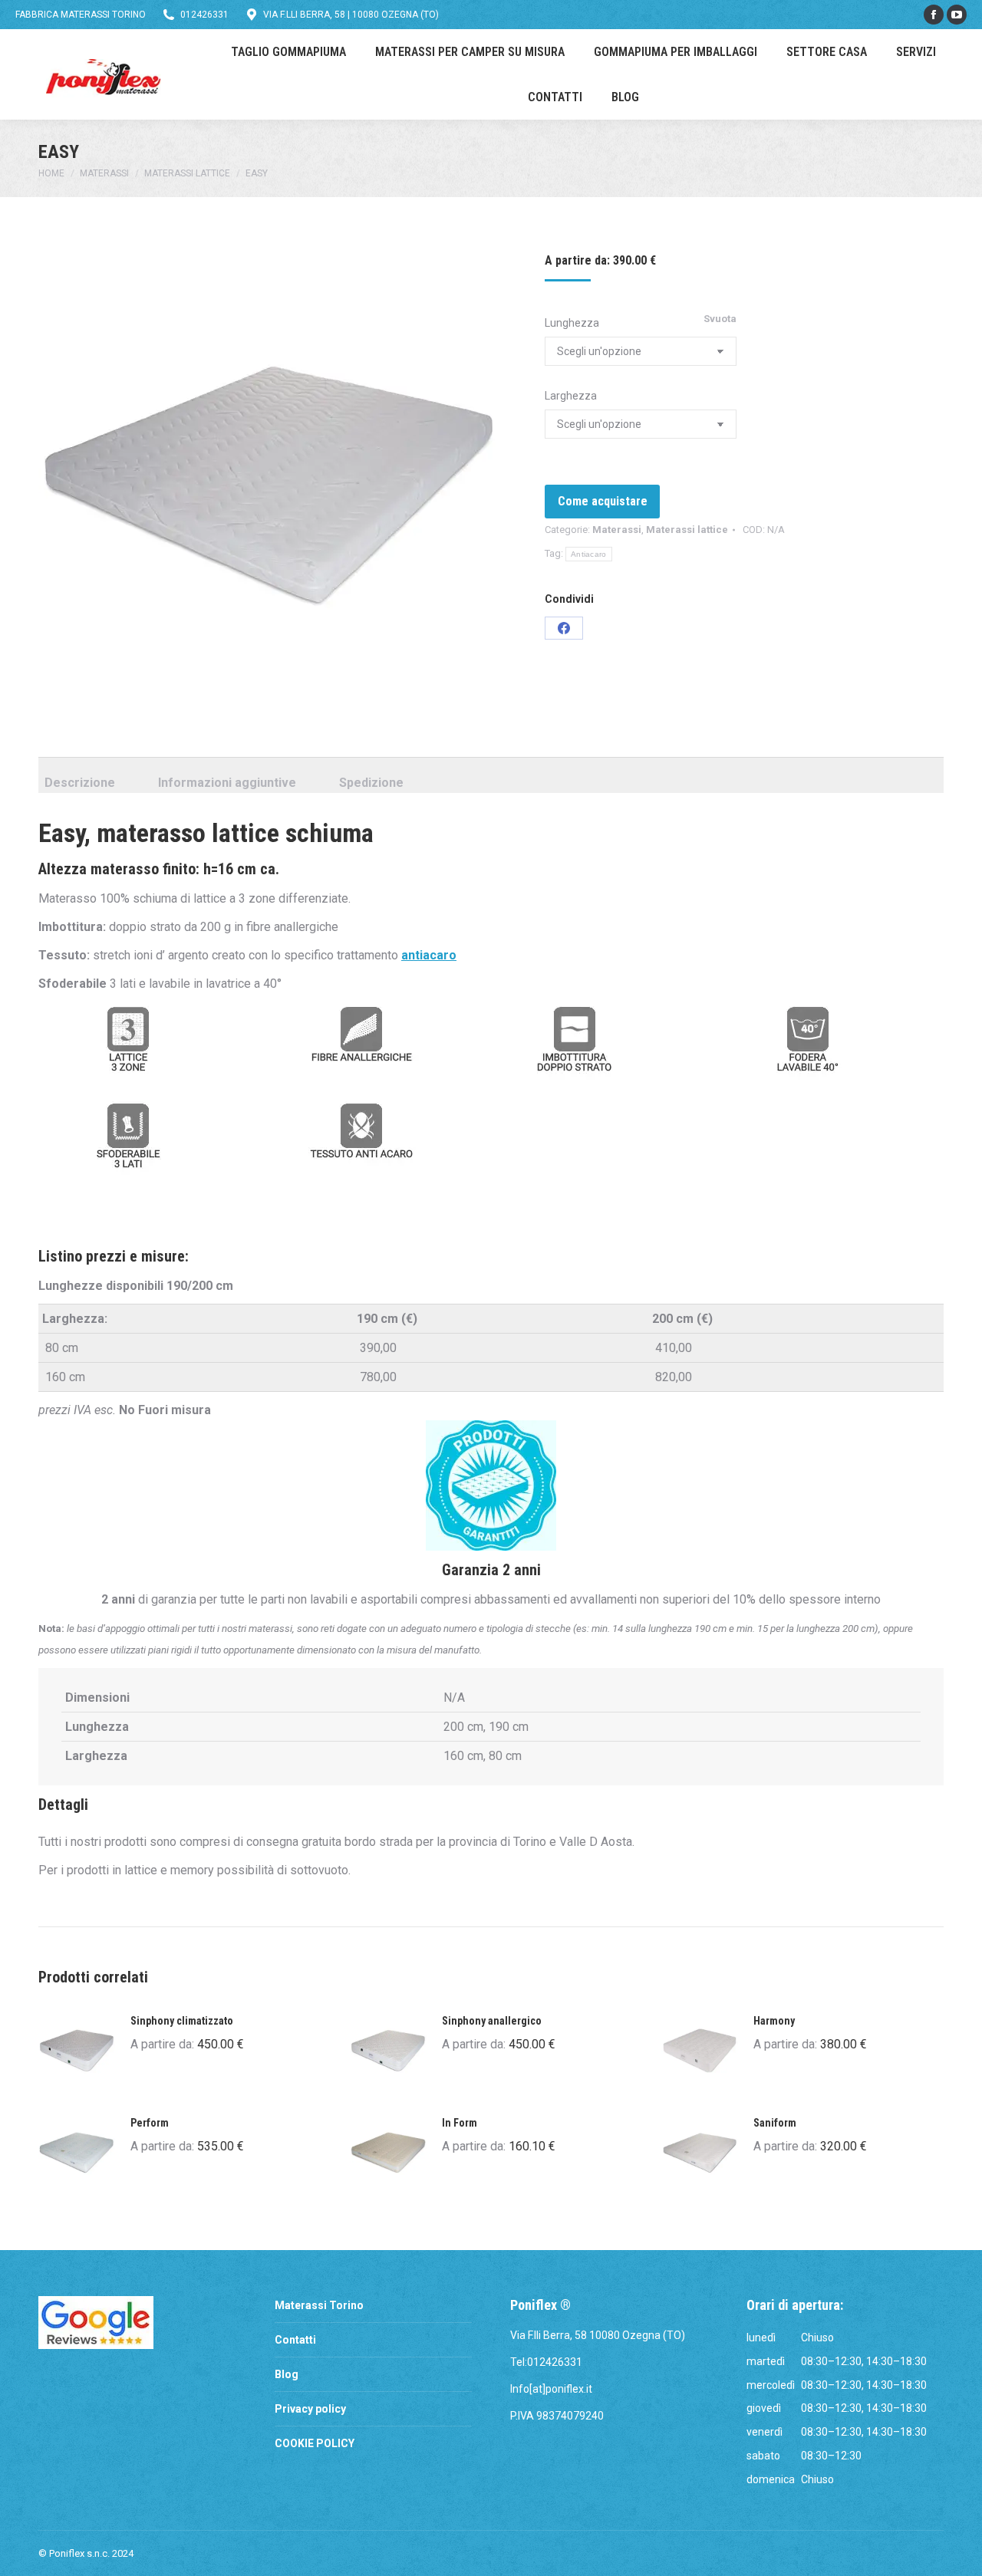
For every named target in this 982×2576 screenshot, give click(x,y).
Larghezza (571, 396)
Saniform (775, 2123)
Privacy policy (310, 2409)
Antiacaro (589, 554)
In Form (460, 2123)
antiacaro (429, 955)
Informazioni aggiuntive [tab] (227, 783)
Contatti (295, 2340)
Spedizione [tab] (371, 783)
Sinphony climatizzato (182, 2021)
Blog (287, 2374)
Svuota (720, 319)
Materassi (617, 530)
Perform (150, 2123)
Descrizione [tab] (80, 783)
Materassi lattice (687, 530)
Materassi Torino (319, 2305)
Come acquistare (603, 501)
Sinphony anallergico (492, 2021)
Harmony (774, 2021)
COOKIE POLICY (315, 2443)
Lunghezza (572, 323)
